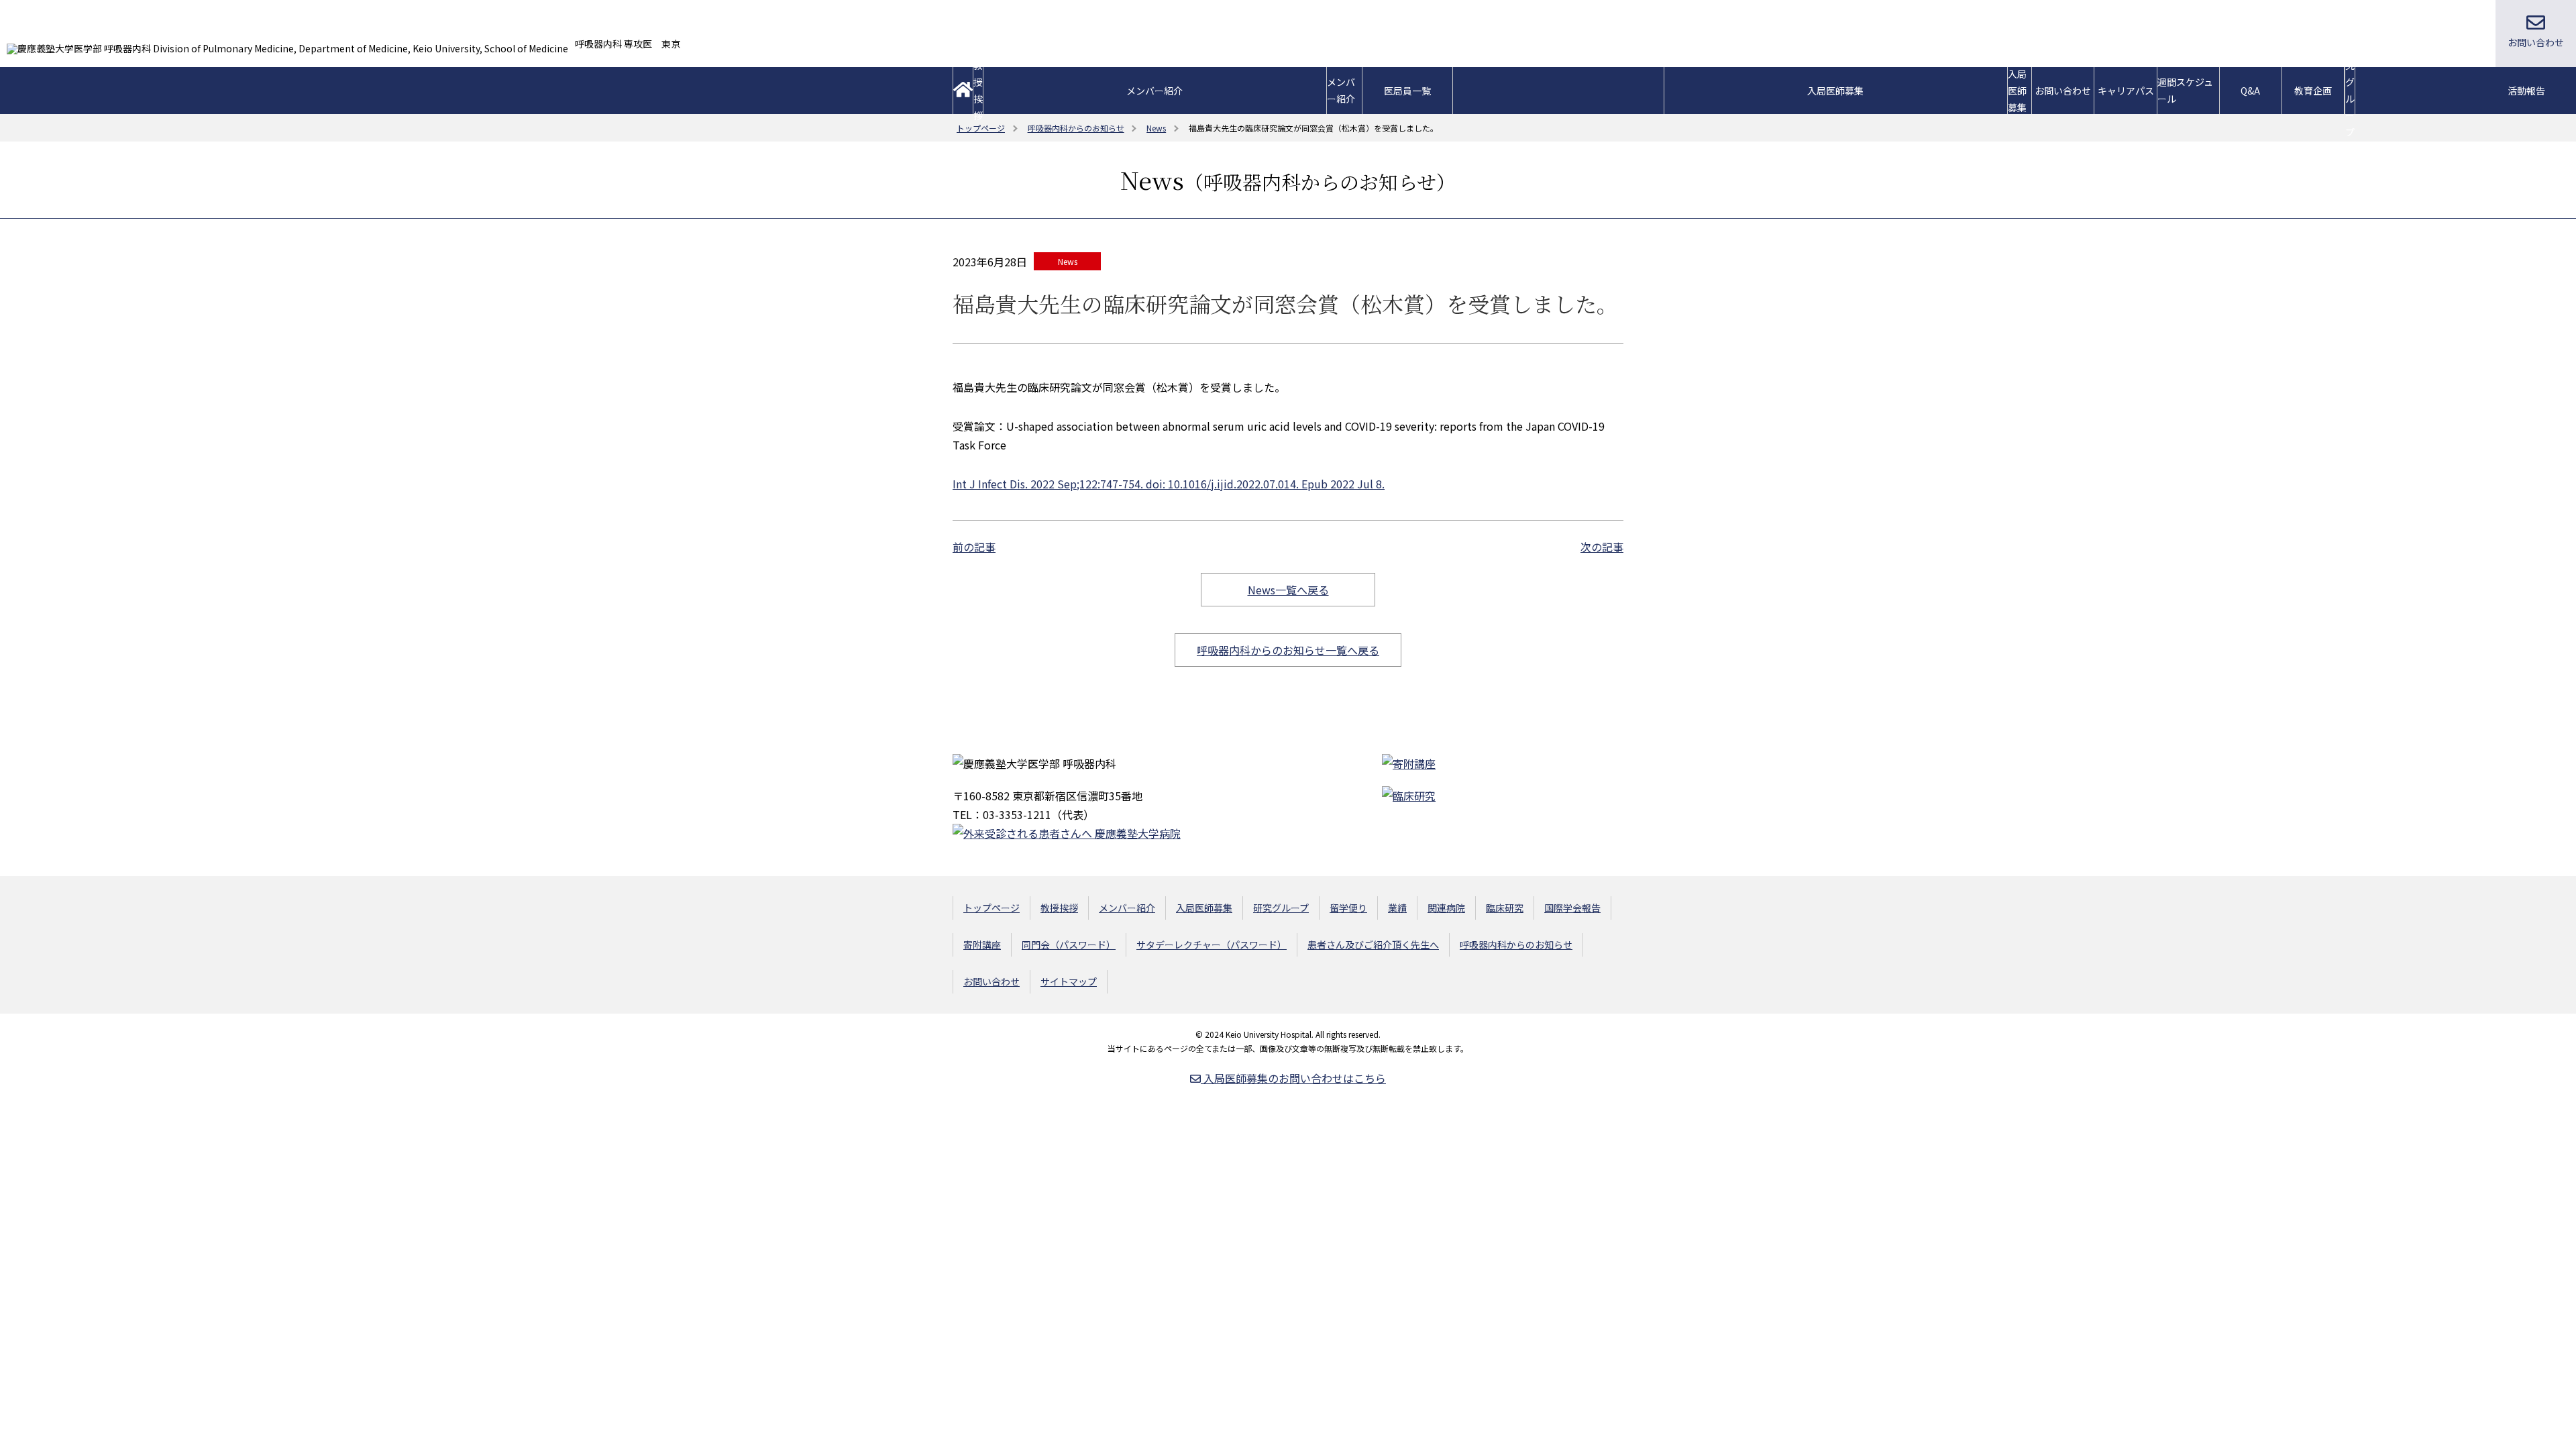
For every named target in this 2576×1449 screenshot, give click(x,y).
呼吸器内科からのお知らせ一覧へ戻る (1288, 650)
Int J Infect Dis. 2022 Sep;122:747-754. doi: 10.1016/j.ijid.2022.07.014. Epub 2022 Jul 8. (1169, 484)
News (1068, 261)
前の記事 (974, 547)
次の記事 (1602, 547)
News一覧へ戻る (1288, 590)
